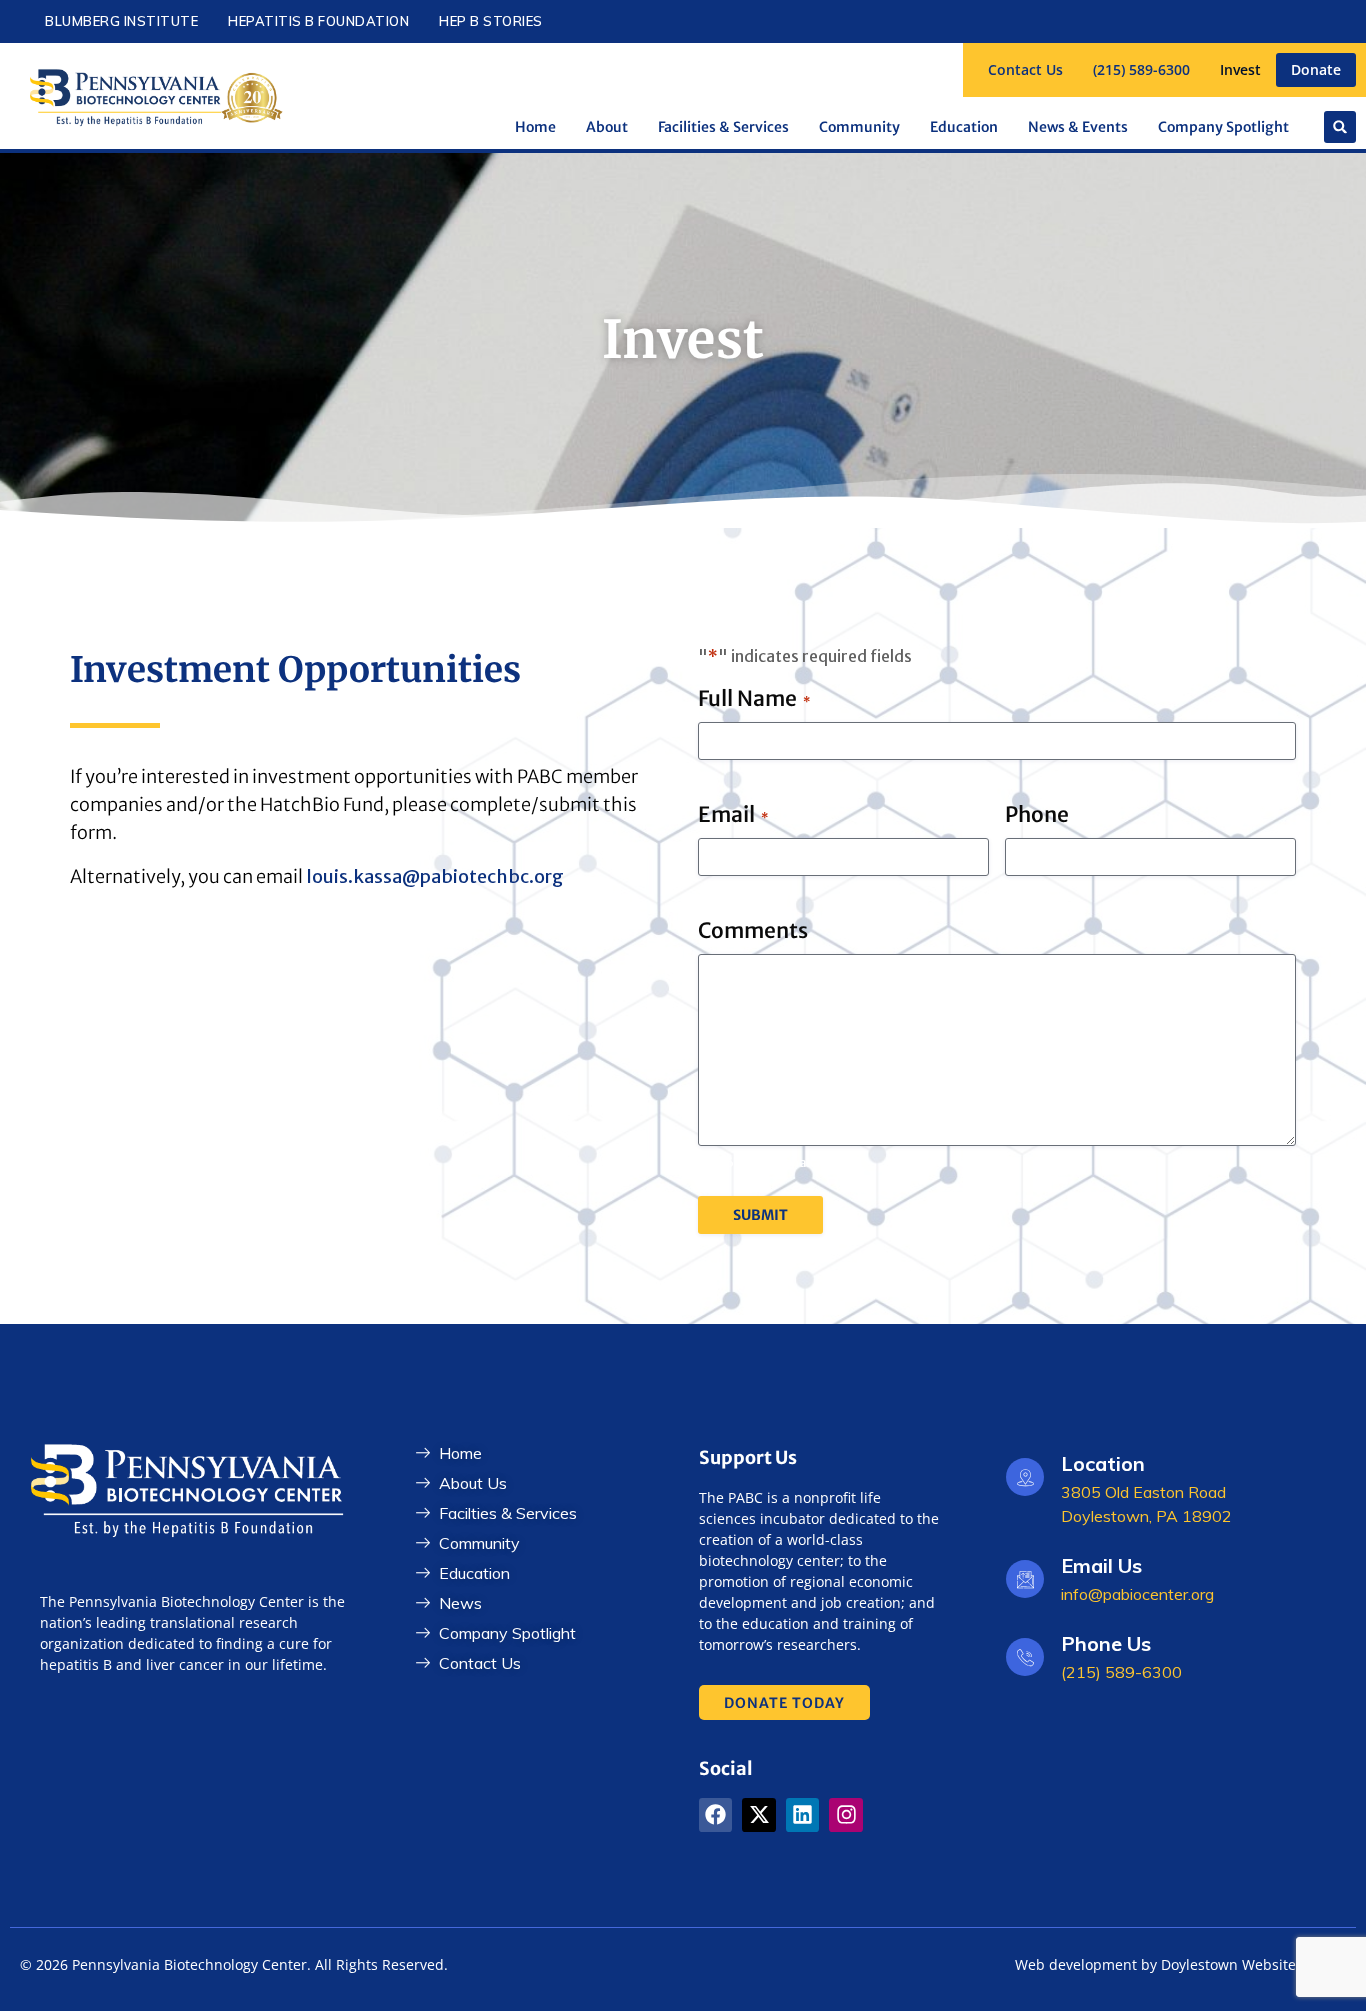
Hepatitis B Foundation (318, 21)
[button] (1340, 127)
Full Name (754, 698)
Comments (753, 930)
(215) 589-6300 (1141, 69)
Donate (1316, 69)
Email (733, 814)
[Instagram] (846, 1815)
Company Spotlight (1223, 127)
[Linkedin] (803, 1815)
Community (859, 127)
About (607, 127)
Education (964, 127)
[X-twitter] (759, 1815)
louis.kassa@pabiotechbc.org (435, 876)
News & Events (1078, 127)
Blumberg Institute (121, 21)
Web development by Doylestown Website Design (1180, 1964)
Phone (1037, 814)
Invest (1240, 69)
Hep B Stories (491, 21)
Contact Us (1025, 69)
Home (535, 127)
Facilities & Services (723, 127)
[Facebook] (716, 1815)
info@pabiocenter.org (1137, 1594)
